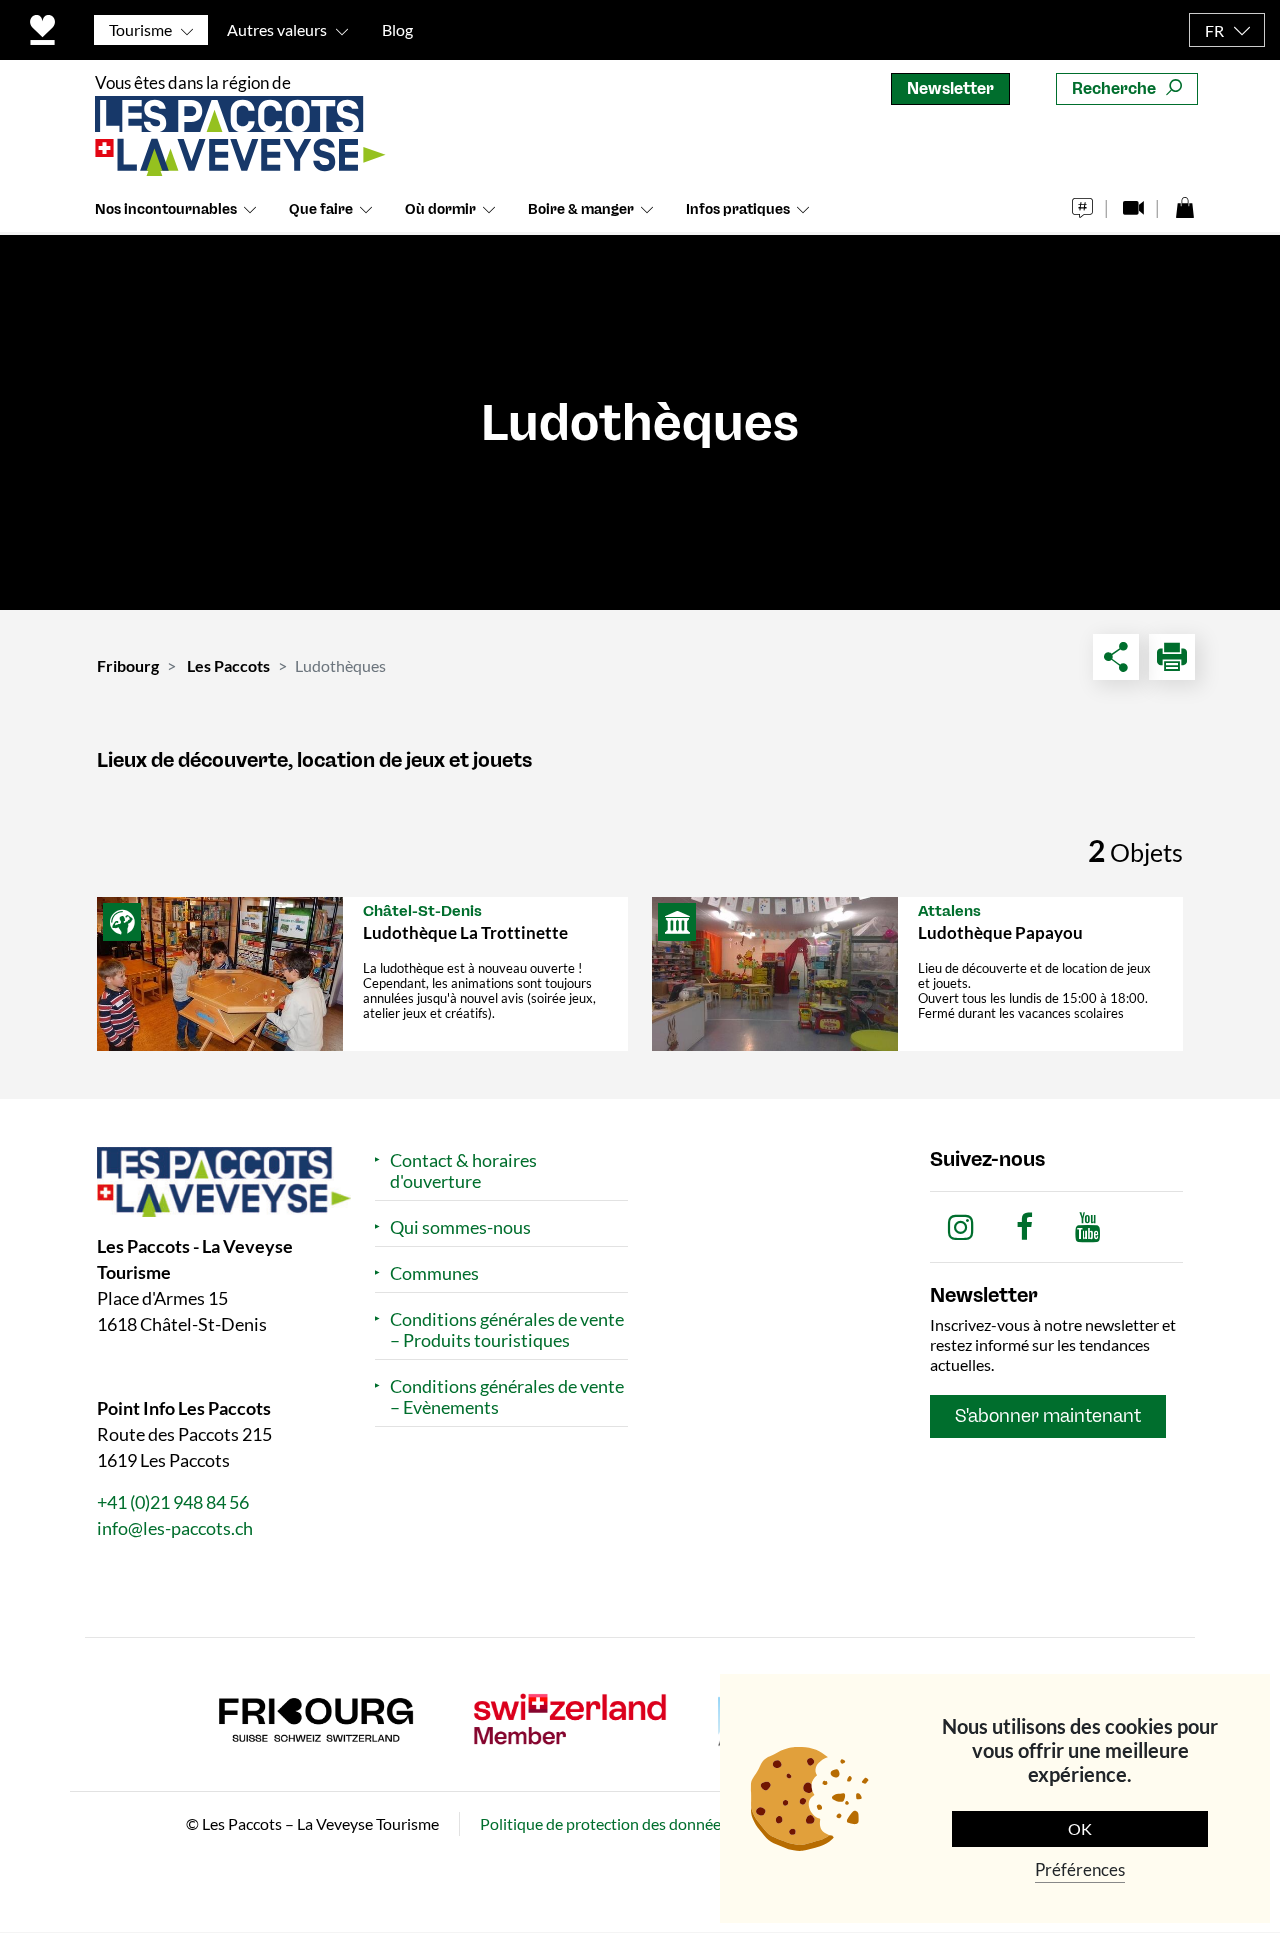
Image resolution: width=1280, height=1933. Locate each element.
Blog (397, 29)
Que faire (321, 209)
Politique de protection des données (604, 1824)
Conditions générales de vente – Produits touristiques (507, 1330)
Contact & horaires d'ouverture (463, 1171)
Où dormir (440, 209)
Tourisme (140, 29)
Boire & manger (581, 209)
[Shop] (1184, 202)
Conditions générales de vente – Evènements (507, 1397)
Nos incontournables (166, 209)
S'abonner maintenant (1048, 1416)
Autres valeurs (277, 29)
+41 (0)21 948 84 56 (173, 1503)
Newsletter (950, 88)
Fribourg (128, 665)
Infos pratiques (738, 209)
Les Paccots (228, 665)
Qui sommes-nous (460, 1227)
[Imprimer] (1172, 657)
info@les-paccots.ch (175, 1529)
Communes (434, 1273)
